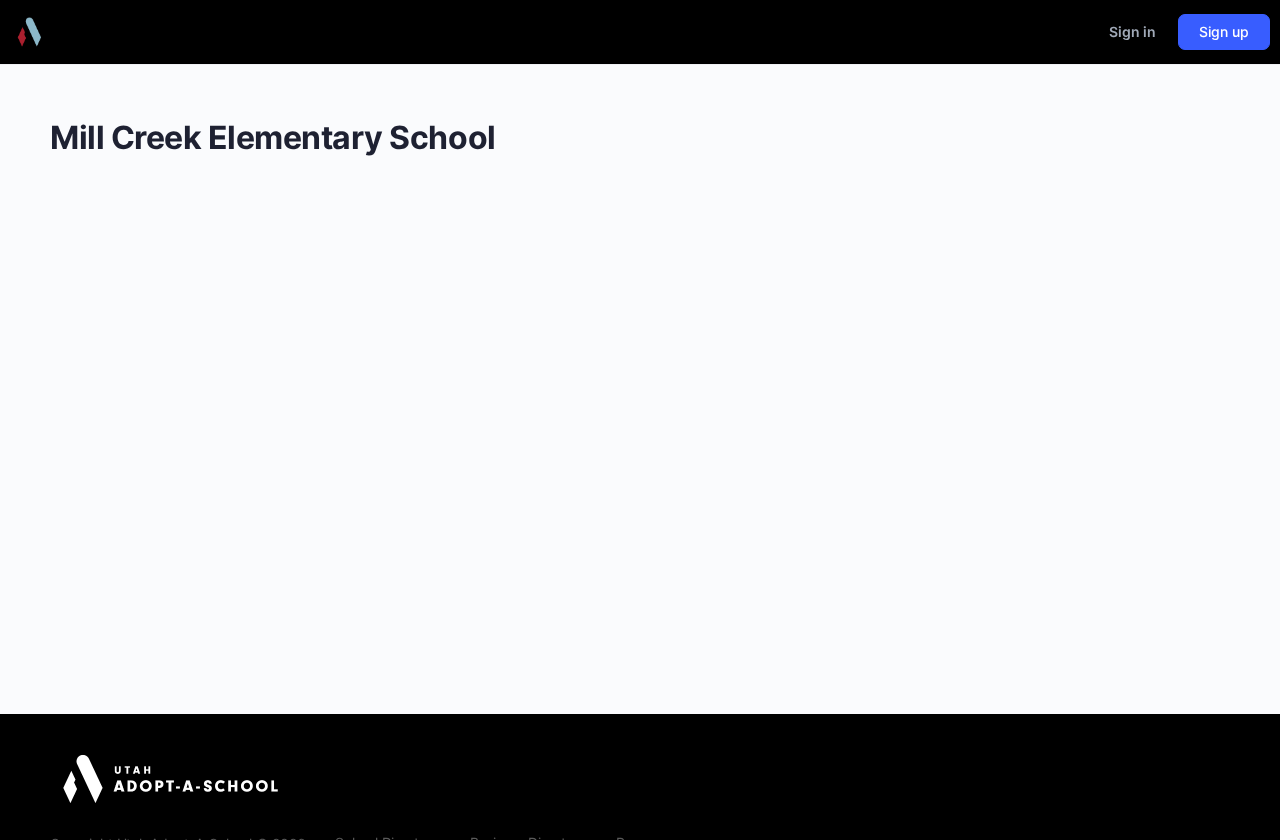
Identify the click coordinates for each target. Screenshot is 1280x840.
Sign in (1132, 31)
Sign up (1224, 31)
